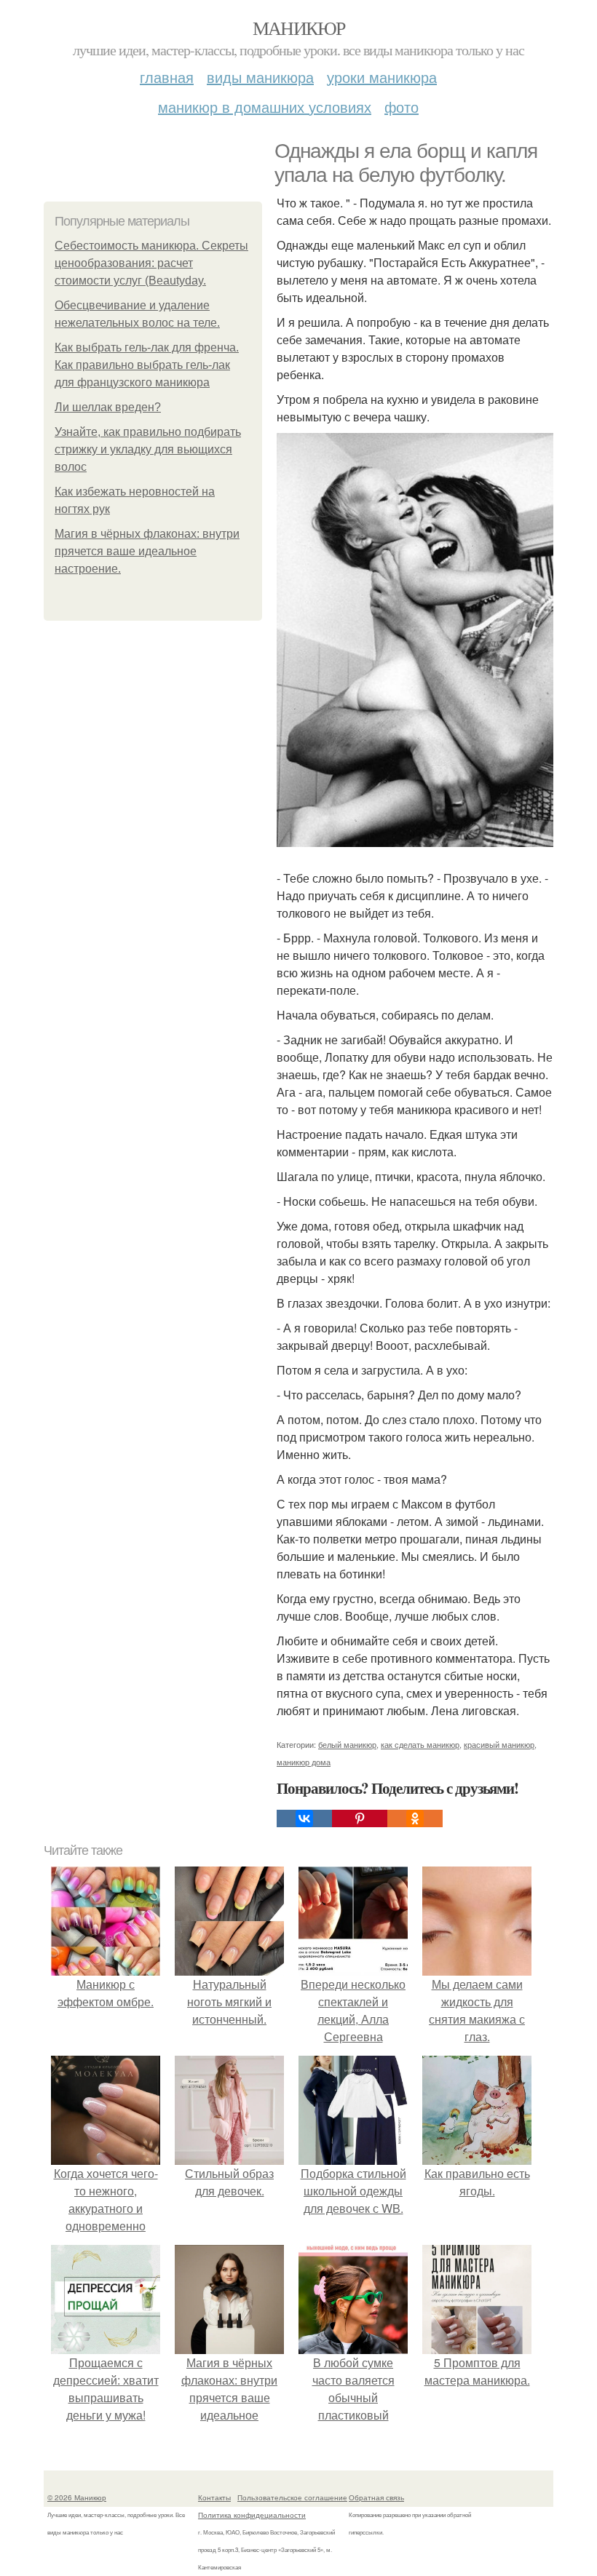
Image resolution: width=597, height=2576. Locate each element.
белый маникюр (347, 1744)
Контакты (214, 2497)
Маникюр (299, 28)
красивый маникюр (499, 1744)
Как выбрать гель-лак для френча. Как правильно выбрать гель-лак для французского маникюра (147, 365)
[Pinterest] (360, 1818)
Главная (167, 77)
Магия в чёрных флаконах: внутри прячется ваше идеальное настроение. (147, 551)
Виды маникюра (260, 77)
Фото (402, 107)
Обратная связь (376, 2497)
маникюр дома (304, 1762)
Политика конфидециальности (252, 2515)
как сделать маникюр (420, 1744)
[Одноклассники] (415, 1818)
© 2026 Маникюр (77, 2497)
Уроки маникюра (382, 77)
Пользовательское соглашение (292, 2497)
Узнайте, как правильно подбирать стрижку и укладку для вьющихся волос (148, 449)
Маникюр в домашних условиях (265, 107)
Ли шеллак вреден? (108, 407)
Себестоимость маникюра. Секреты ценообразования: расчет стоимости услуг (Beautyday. (151, 263)
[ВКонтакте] (304, 1818)
